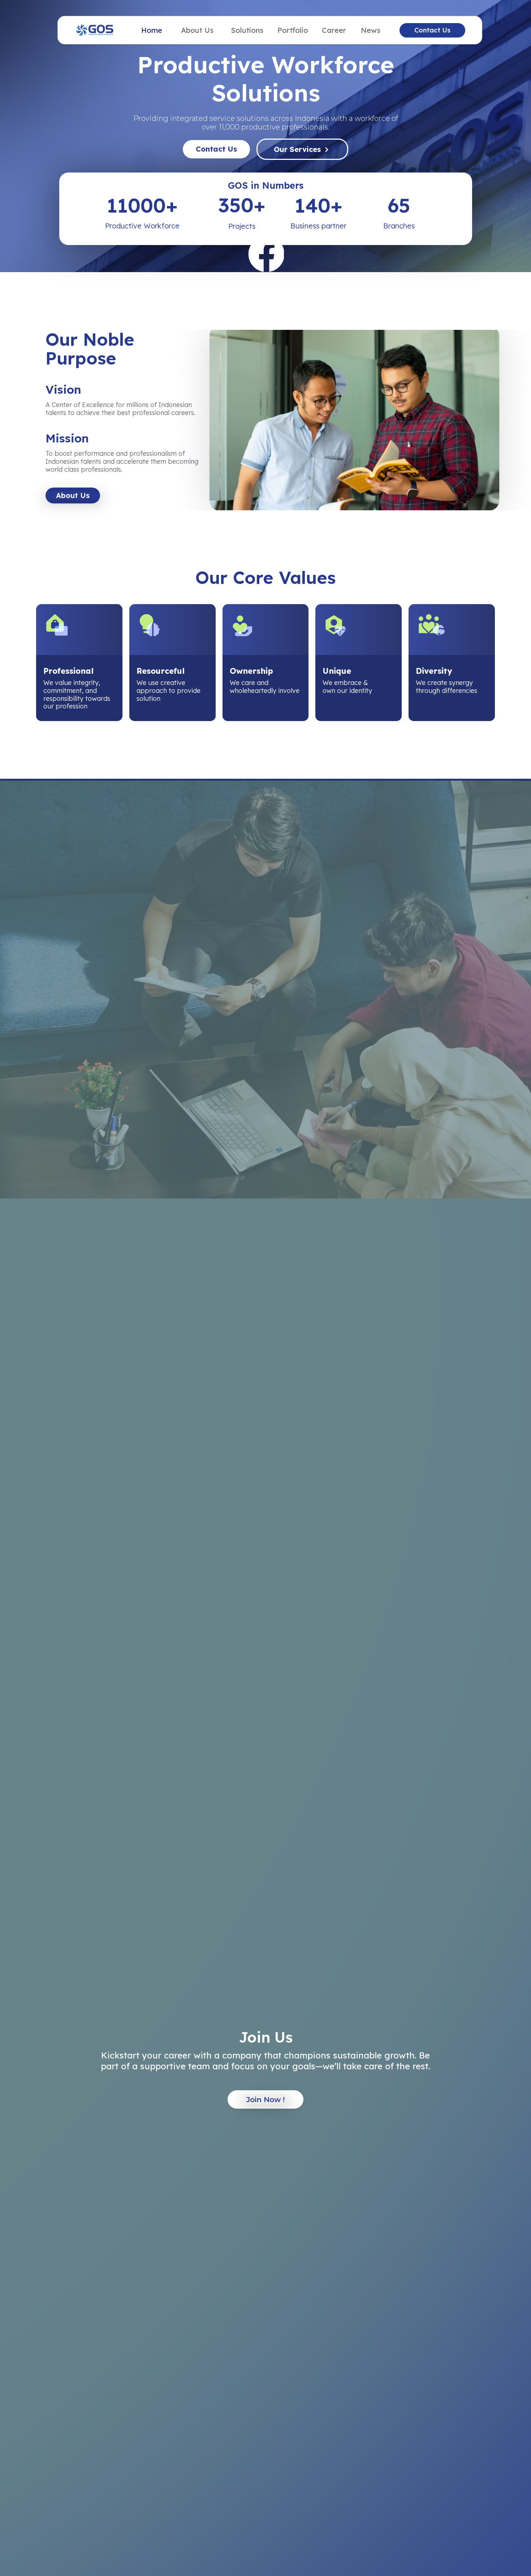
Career (334, 30)
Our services (297, 149)
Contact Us (432, 30)
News (371, 30)
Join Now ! (265, 2100)
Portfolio (293, 30)
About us (73, 495)
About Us (197, 30)
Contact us (216, 149)
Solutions (247, 30)
